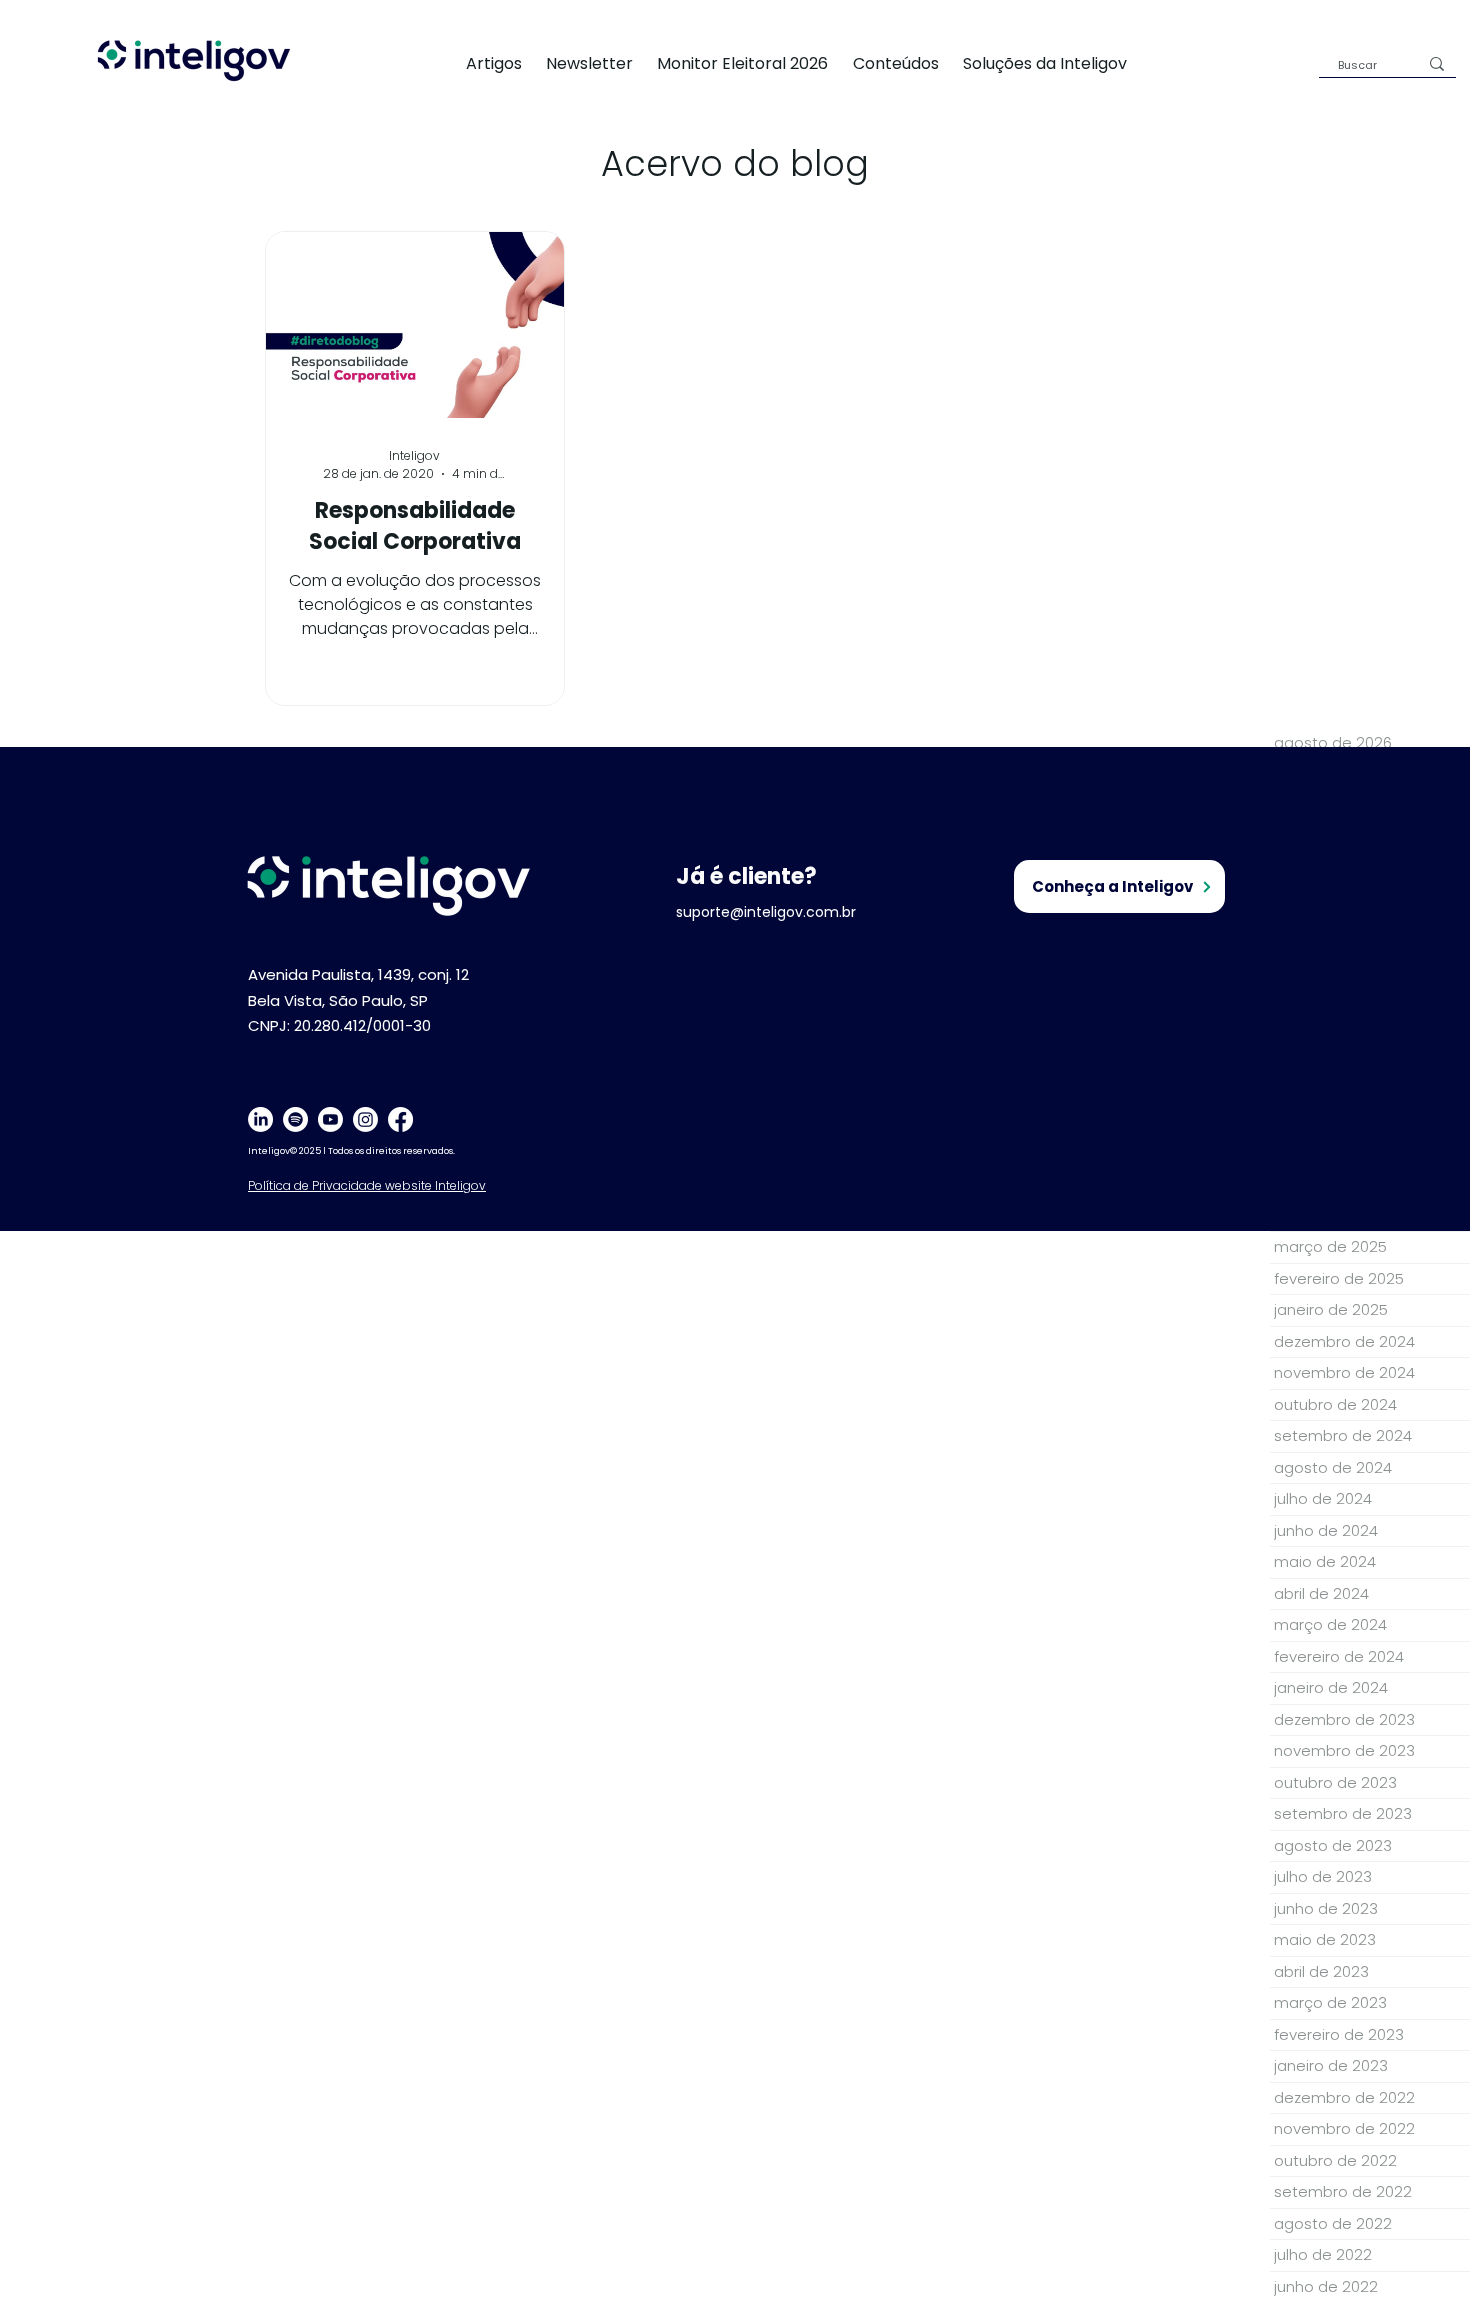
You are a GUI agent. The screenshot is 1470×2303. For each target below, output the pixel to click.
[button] (1057, 63)
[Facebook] (400, 1119)
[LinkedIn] (260, 1119)
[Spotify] (295, 1119)
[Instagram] (365, 1119)
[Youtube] (330, 1119)
